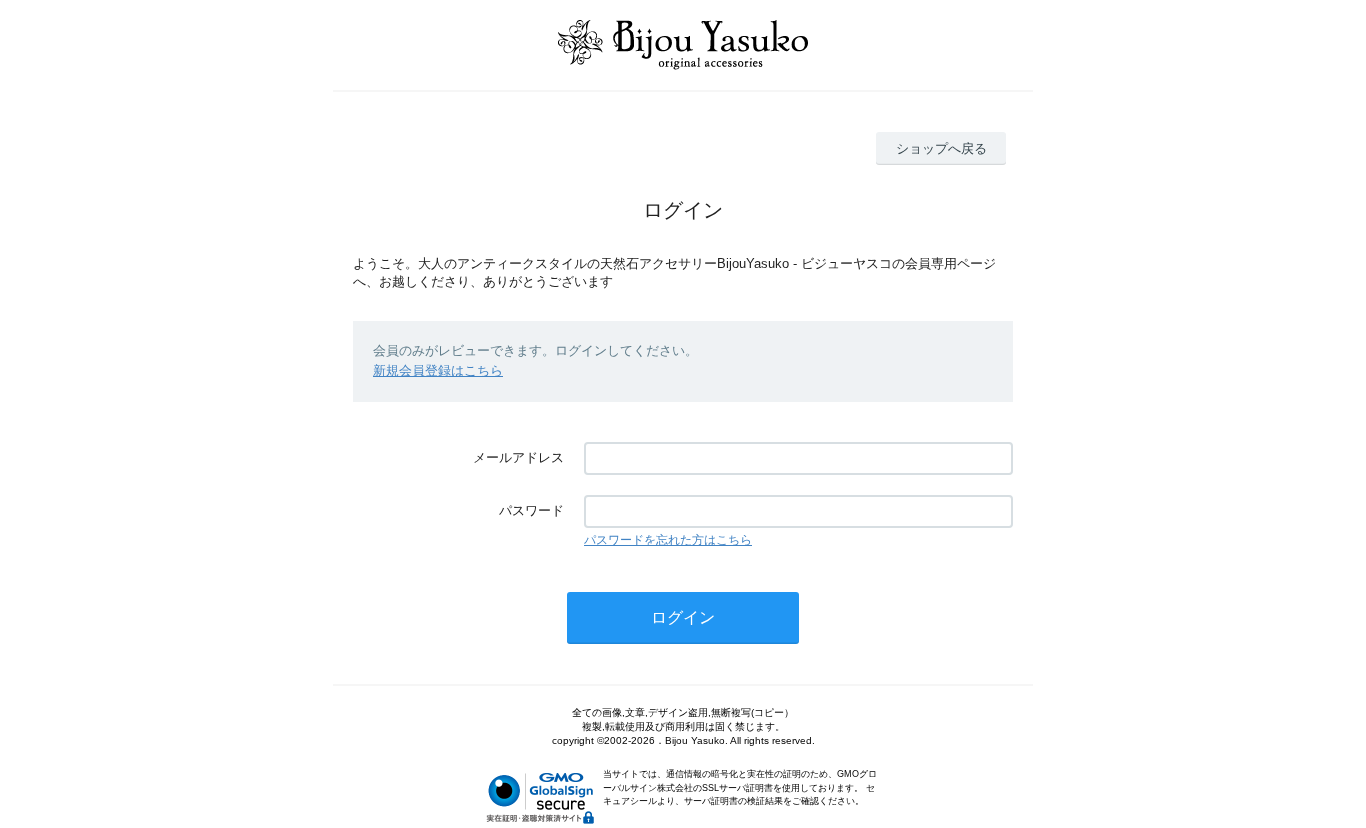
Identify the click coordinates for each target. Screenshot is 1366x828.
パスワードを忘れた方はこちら (668, 540)
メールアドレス (518, 457)
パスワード (531, 510)
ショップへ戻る (941, 148)
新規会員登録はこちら (438, 370)
